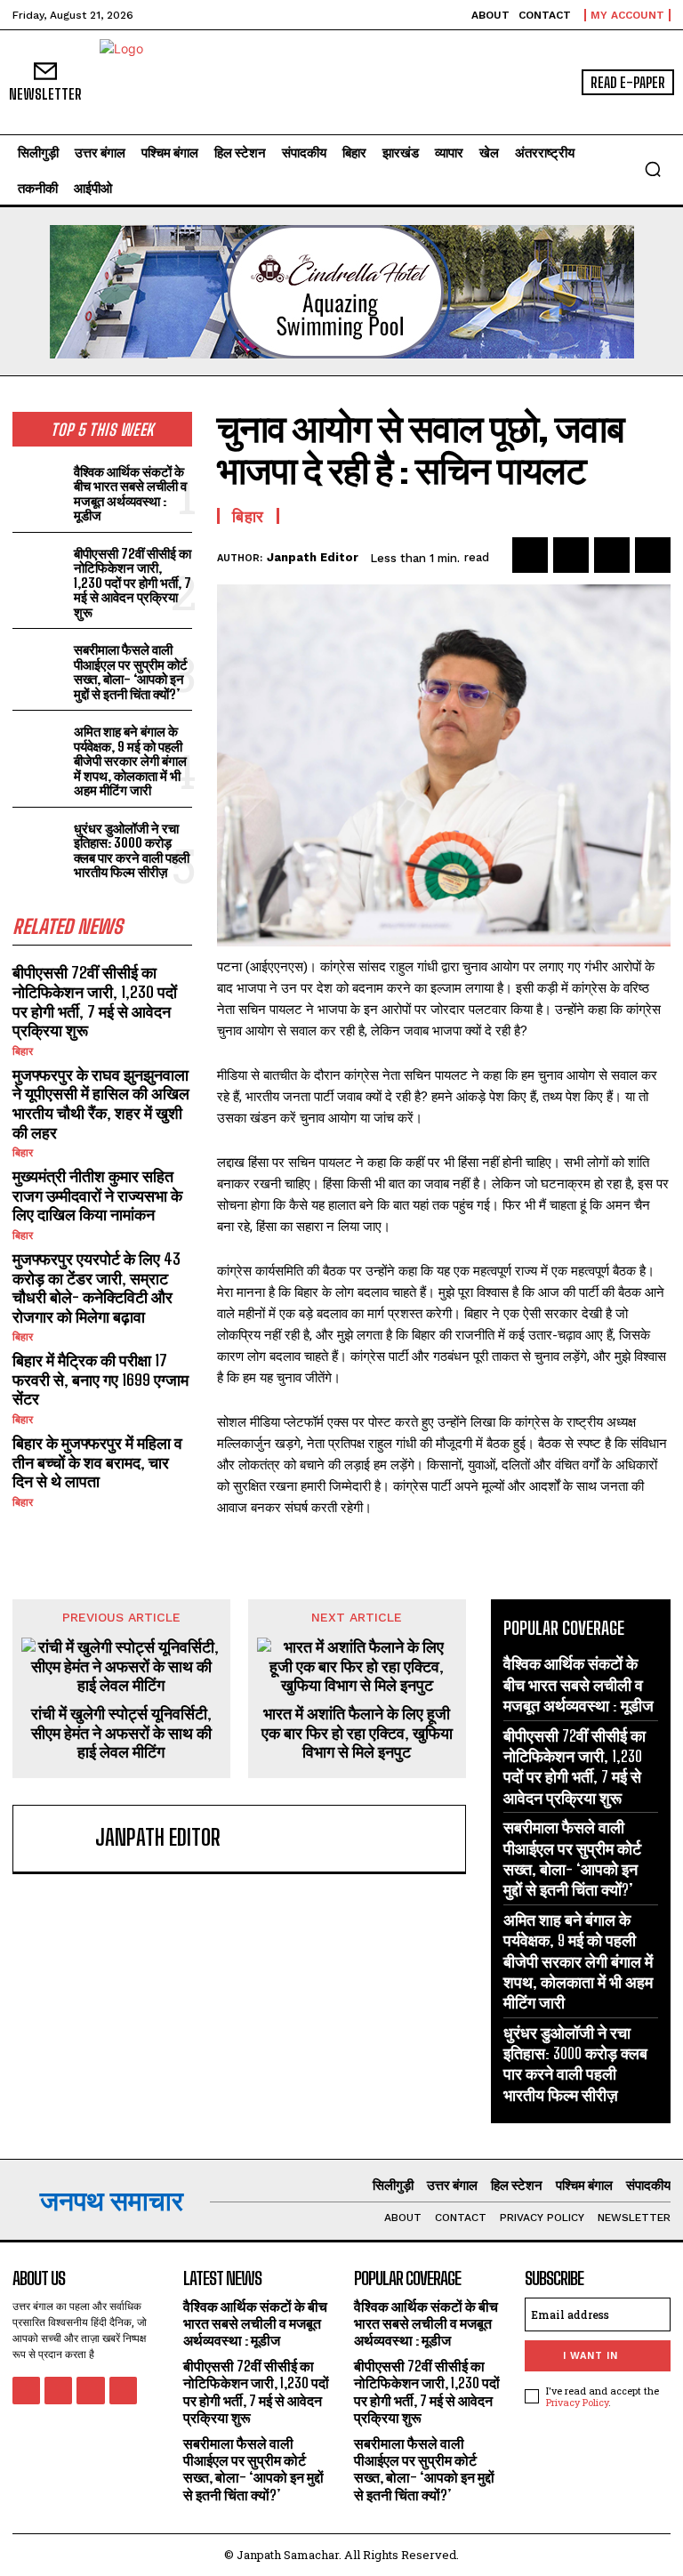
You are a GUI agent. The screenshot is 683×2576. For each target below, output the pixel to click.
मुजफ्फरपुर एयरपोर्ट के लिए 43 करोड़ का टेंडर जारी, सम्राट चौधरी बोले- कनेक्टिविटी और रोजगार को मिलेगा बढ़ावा (96, 1288)
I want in (591, 2356)
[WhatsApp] (653, 555)
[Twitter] (571, 555)
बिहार (23, 1051)
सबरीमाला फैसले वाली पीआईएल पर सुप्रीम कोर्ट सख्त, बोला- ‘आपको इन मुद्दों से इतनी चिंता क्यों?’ (131, 672)
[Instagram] (58, 2391)
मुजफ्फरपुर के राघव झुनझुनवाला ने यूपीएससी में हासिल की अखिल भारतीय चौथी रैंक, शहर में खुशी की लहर (101, 1103)
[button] (653, 169)
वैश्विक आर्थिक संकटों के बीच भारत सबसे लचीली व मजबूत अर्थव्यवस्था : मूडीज (130, 494)
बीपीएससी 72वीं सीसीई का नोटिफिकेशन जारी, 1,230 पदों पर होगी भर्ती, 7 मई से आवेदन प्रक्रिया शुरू (133, 583)
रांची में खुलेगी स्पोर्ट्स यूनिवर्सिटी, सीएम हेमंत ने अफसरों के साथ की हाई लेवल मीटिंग (121, 1733)
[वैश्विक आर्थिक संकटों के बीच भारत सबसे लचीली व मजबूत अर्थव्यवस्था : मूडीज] (40, 484)
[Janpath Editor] (58, 1839)
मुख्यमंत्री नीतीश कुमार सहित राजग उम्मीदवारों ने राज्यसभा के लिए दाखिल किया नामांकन (97, 1195)
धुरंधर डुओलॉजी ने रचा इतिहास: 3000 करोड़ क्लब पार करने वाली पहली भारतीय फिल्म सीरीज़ (132, 850)
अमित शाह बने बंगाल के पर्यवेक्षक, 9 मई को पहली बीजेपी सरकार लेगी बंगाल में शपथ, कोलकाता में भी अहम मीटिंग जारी (130, 761)
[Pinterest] (612, 555)
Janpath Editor (313, 557)
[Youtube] (123, 2391)
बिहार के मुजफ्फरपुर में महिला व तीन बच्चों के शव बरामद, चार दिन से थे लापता (97, 1462)
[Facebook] (530, 555)
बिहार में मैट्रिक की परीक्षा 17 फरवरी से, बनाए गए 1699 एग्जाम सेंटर (100, 1379)
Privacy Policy (577, 2402)
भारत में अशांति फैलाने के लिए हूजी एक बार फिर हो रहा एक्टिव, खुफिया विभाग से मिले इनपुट (357, 1733)
